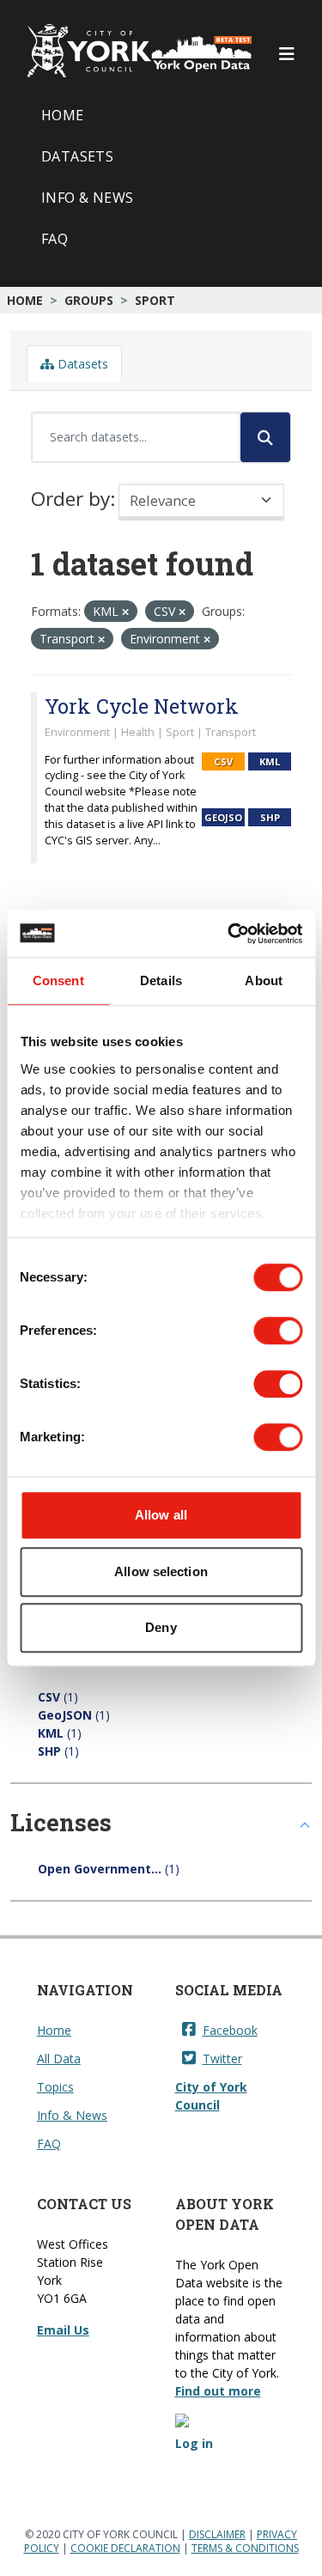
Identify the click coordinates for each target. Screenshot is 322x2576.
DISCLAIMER (217, 2534)
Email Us (63, 2330)
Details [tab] (161, 980)
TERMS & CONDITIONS (245, 2548)
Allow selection (161, 1571)
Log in (194, 2443)
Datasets (77, 156)
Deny (161, 1627)
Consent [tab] (58, 980)
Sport (155, 300)
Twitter (222, 2058)
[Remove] (125, 612)
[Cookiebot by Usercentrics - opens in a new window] (229, 934)
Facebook (230, 2030)
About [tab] (264, 980)
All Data (59, 2058)
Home (63, 115)
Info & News (87, 198)
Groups (89, 300)
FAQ (55, 239)
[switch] (278, 1331)
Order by (70, 499)
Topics (55, 2087)
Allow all (161, 1515)
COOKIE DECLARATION (125, 2548)
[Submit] (265, 437)
